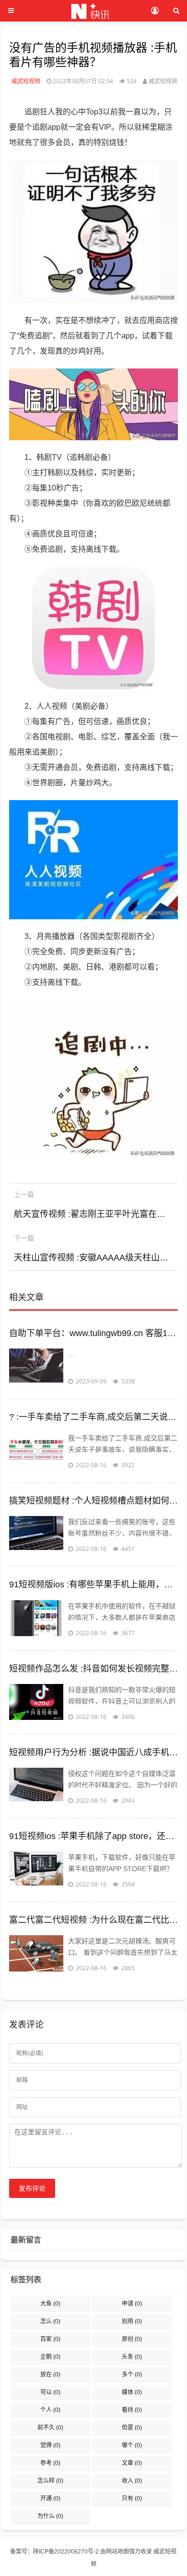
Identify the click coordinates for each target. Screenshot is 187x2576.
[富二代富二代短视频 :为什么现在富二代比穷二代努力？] (36, 1954)
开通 (50, 2498)
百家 (50, 2339)
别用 (132, 2321)
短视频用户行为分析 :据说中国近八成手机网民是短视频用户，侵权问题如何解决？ (93, 1752)
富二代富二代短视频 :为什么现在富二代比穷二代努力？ (93, 1920)
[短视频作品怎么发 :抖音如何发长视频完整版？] (36, 1703)
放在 (50, 2375)
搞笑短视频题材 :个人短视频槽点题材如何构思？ (93, 1501)
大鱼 (50, 2304)
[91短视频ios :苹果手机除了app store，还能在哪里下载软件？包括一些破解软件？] (36, 1871)
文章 (132, 2463)
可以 (50, 2392)
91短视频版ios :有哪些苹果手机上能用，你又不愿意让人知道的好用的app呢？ (93, 1584)
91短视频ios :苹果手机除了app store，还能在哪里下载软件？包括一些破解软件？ (93, 1836)
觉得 (50, 2445)
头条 (132, 2357)
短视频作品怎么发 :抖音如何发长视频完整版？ (93, 1669)
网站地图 (117, 2552)
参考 (50, 2463)
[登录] (155, 11)
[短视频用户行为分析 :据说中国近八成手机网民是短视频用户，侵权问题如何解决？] (36, 1787)
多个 (132, 2375)
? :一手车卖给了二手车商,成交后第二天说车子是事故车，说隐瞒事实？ (93, 1417)
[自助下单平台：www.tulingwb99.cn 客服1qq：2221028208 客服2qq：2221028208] (36, 1368)
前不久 (50, 2428)
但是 (132, 2428)
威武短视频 (26, 81)
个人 (50, 2410)
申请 (132, 2304)
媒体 (132, 2392)
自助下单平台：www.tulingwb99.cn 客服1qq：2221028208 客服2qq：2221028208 (93, 1333)
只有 (132, 2498)
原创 (132, 2339)
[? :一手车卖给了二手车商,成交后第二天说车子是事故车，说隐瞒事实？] (36, 1451)
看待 (132, 2410)
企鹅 (50, 2357)
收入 (132, 2481)
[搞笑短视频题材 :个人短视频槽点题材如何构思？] (36, 1535)
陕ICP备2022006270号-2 (66, 2552)
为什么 (50, 2516)
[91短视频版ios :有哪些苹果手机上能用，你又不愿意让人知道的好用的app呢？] (36, 1619)
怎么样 (50, 2481)
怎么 (50, 2321)
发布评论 (32, 2188)
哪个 (132, 2445)
